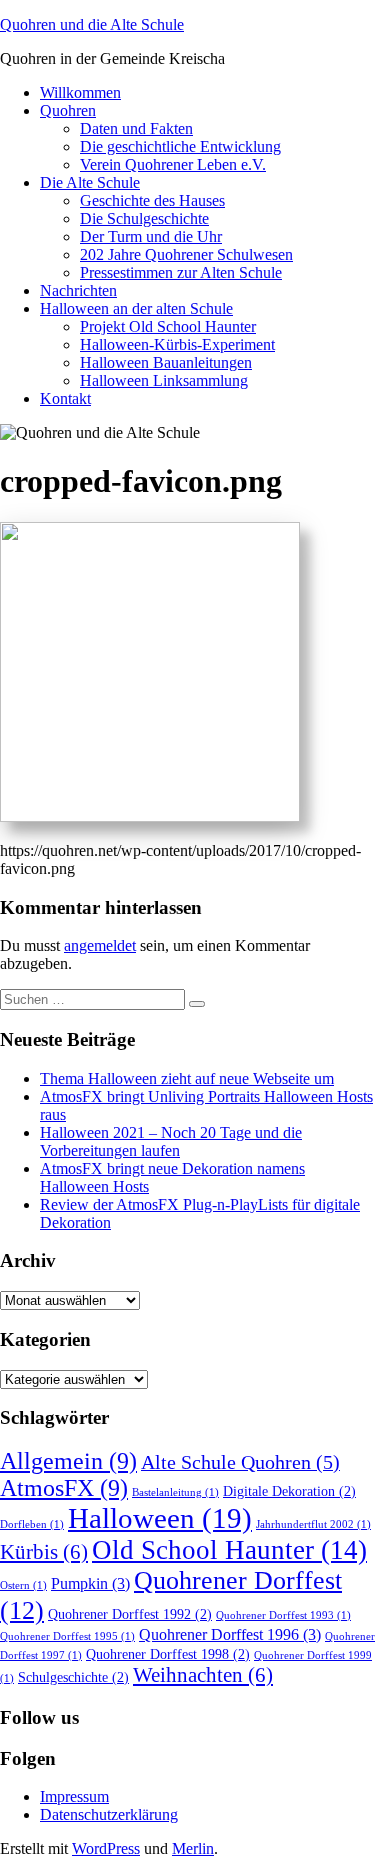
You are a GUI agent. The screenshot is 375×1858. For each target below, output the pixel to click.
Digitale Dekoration (289, 1491)
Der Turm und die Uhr (151, 236)
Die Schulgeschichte (144, 218)
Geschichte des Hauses (152, 200)
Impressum (74, 1796)
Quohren (68, 110)
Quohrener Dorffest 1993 (283, 1615)
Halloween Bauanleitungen (166, 362)
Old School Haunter (229, 1550)
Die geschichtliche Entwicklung (180, 146)
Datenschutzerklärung (109, 1814)
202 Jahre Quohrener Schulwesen (186, 254)
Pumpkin (90, 1584)
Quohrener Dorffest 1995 (67, 1636)
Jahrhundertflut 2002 (313, 1524)
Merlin (193, 1848)
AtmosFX (64, 1488)
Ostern (23, 1585)
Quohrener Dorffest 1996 (230, 1635)
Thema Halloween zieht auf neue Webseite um (187, 1078)
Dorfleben (32, 1524)
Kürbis (44, 1552)
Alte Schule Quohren (240, 1462)
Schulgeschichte (73, 1677)
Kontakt (65, 398)
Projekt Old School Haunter (168, 326)
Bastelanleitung (175, 1492)
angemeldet (100, 945)
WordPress (106, 1848)
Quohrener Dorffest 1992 (130, 1614)
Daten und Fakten (136, 128)
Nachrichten (78, 290)
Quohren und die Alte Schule (92, 24)
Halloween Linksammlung (164, 380)
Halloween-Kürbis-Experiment (177, 344)
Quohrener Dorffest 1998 (168, 1654)
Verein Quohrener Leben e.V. (173, 164)
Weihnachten (203, 1675)
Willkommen (80, 92)
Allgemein (68, 1461)
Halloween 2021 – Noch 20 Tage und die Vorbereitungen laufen (171, 1141)
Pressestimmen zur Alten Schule (181, 272)
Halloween (160, 1518)
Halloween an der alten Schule (136, 308)
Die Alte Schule (90, 182)
